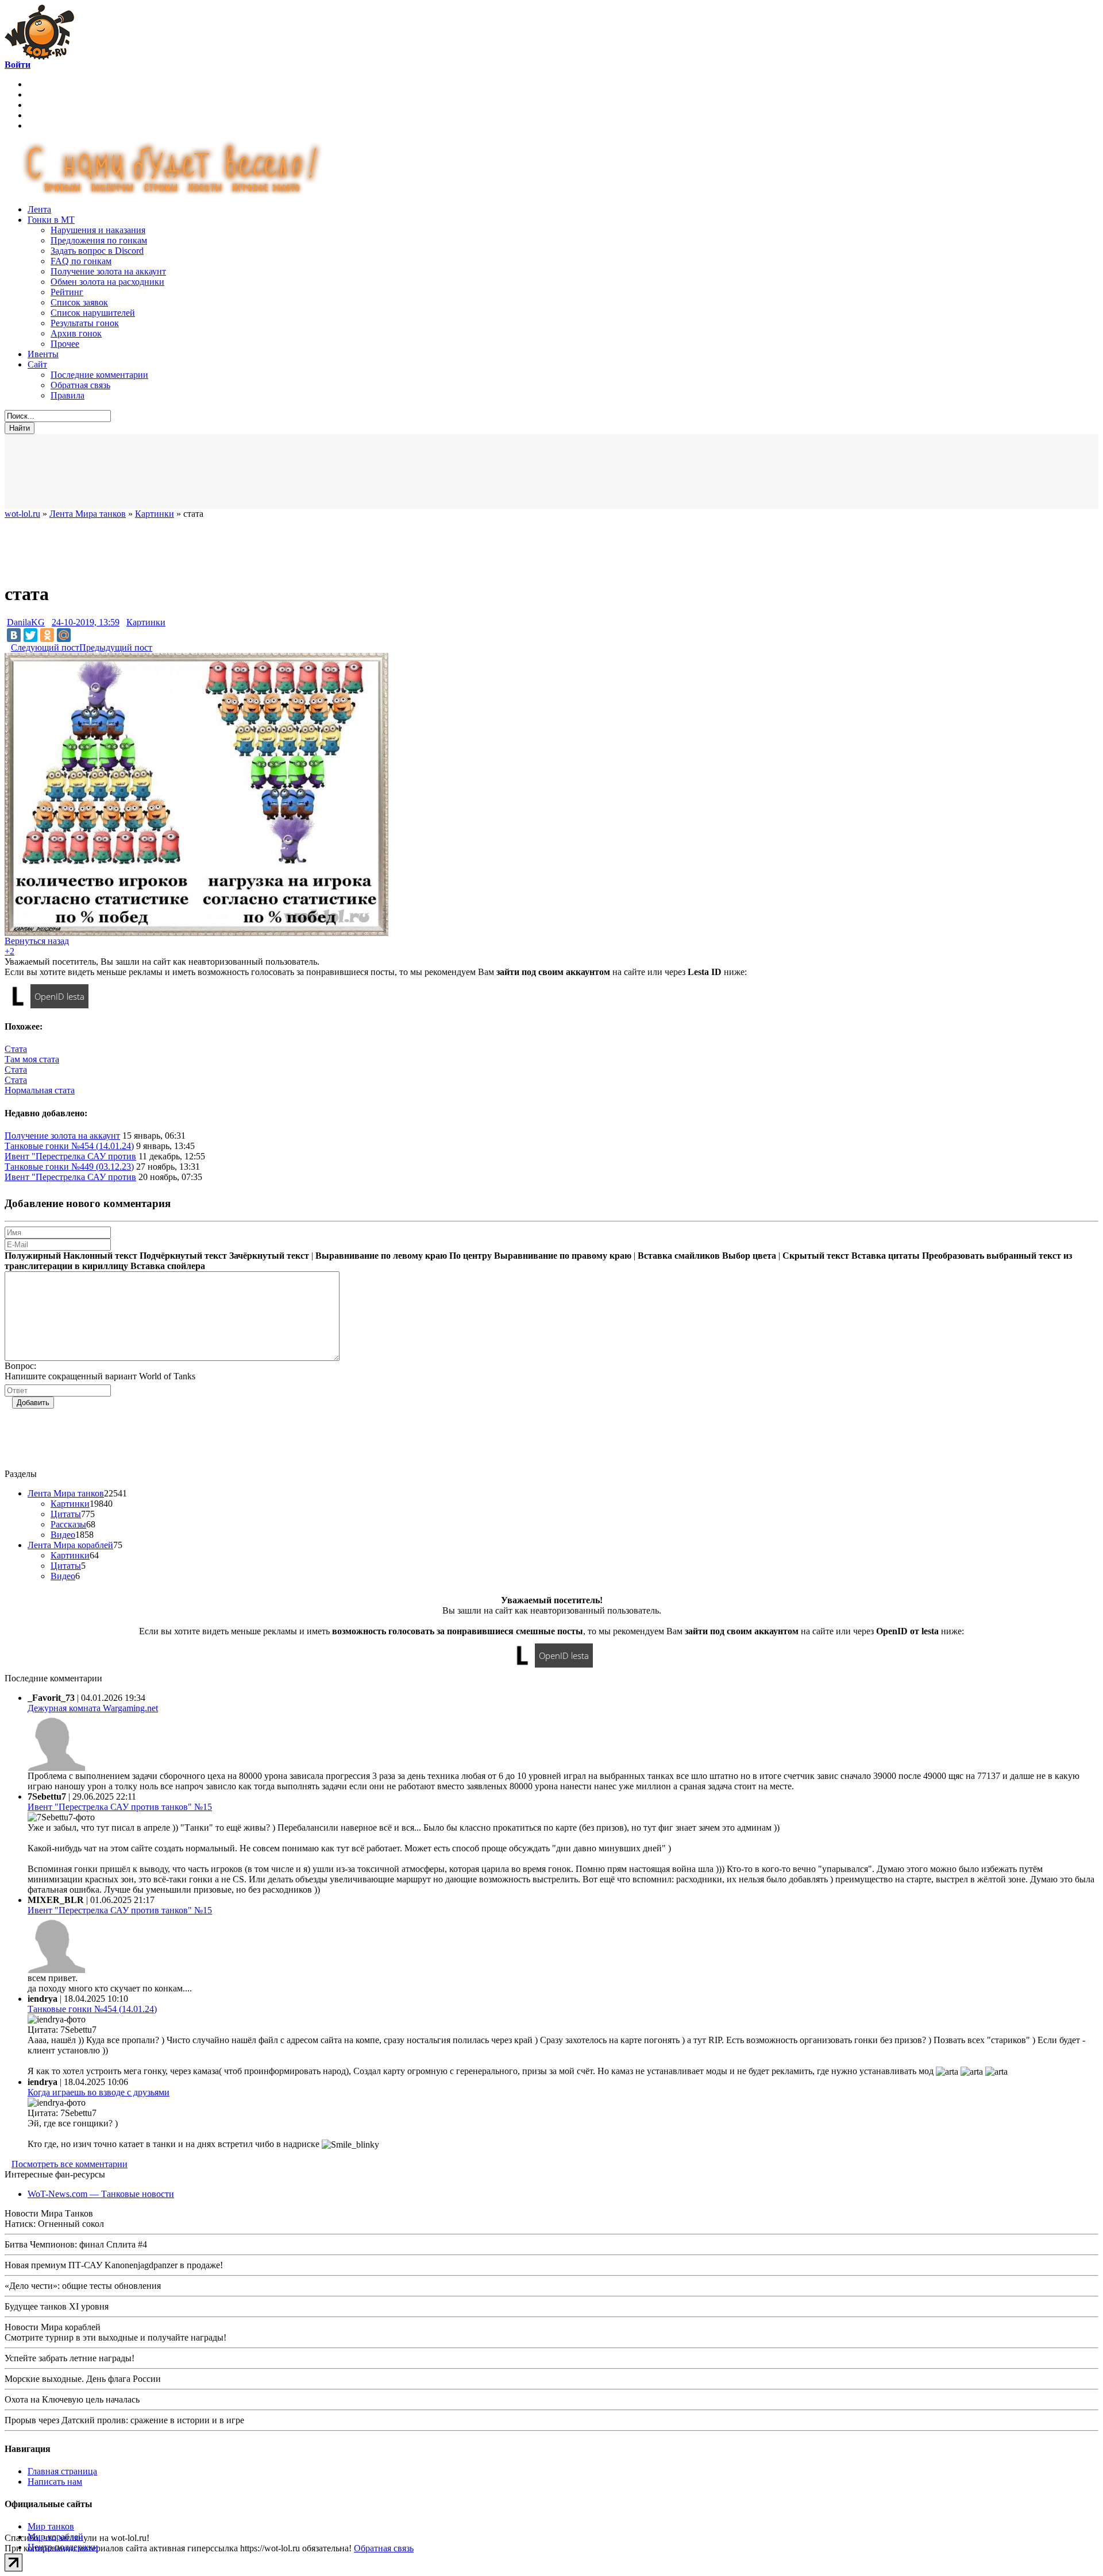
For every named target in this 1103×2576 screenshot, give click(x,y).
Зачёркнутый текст (269, 1256)
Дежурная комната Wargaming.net (93, 1708)
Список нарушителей (93, 313)
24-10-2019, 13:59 (86, 622)
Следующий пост (45, 647)
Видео (63, 1535)
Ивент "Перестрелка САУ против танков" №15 (120, 1807)
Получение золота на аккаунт (108, 271)
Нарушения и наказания (98, 230)
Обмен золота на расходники (107, 282)
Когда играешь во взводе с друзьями (99, 2092)
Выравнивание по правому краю (563, 1256)
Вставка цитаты (886, 1256)
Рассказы (68, 1524)
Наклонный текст (100, 1256)
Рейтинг (67, 292)
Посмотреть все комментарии (70, 2164)
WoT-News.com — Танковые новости (101, 2194)
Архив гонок (76, 333)
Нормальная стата (40, 1090)
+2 (9, 951)
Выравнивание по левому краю (381, 1256)
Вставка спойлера (168, 1266)
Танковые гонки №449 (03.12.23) (69, 1167)
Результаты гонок (85, 323)
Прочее (65, 344)
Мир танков (51, 2526)
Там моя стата (32, 1059)
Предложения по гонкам (99, 240)
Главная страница (62, 2471)
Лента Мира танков (66, 1493)
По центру (470, 1256)
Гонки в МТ (51, 220)
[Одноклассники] (47, 635)
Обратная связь (80, 385)
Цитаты (66, 1514)
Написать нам (55, 2482)
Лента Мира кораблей (70, 1545)
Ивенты (43, 354)
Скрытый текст (816, 1256)
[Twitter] (30, 635)
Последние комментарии (99, 375)
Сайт (37, 364)
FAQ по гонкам (81, 261)
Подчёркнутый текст (183, 1256)
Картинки (146, 622)
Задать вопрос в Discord (97, 251)
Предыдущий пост (116, 647)
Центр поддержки (63, 2547)
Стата (16, 1049)
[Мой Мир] (64, 635)
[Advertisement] (286, 471)
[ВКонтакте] (14, 635)
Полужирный (33, 1256)
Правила (68, 395)
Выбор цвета (749, 1256)
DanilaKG (26, 622)
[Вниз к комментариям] (8, 647)
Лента (39, 209)
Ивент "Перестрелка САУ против (70, 1156)
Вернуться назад (37, 941)
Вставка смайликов (679, 1256)
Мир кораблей (55, 2537)
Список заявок (79, 302)
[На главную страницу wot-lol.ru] (39, 57)
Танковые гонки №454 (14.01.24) (69, 1146)
